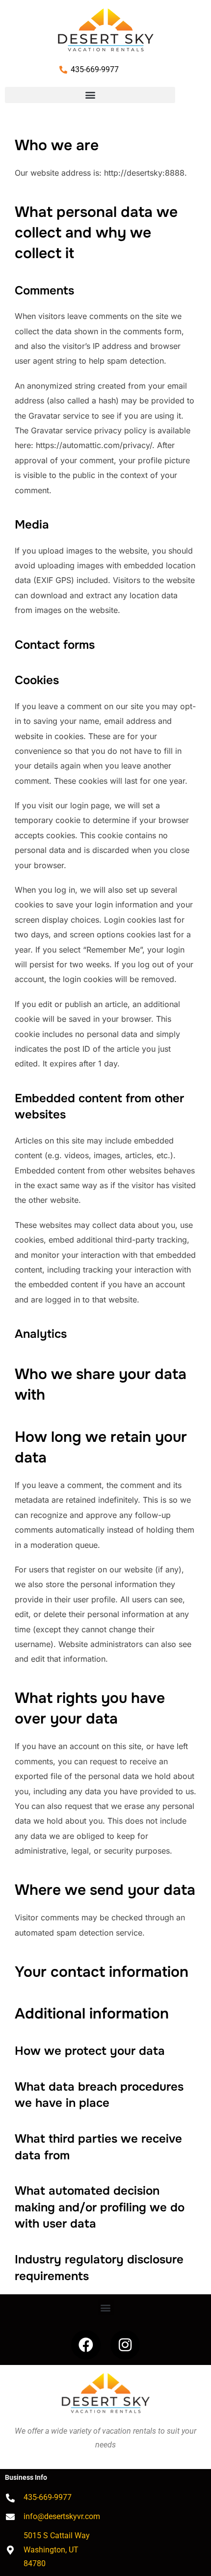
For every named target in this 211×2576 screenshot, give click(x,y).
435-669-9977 (95, 69)
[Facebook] (86, 2345)
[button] (90, 95)
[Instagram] (125, 2345)
